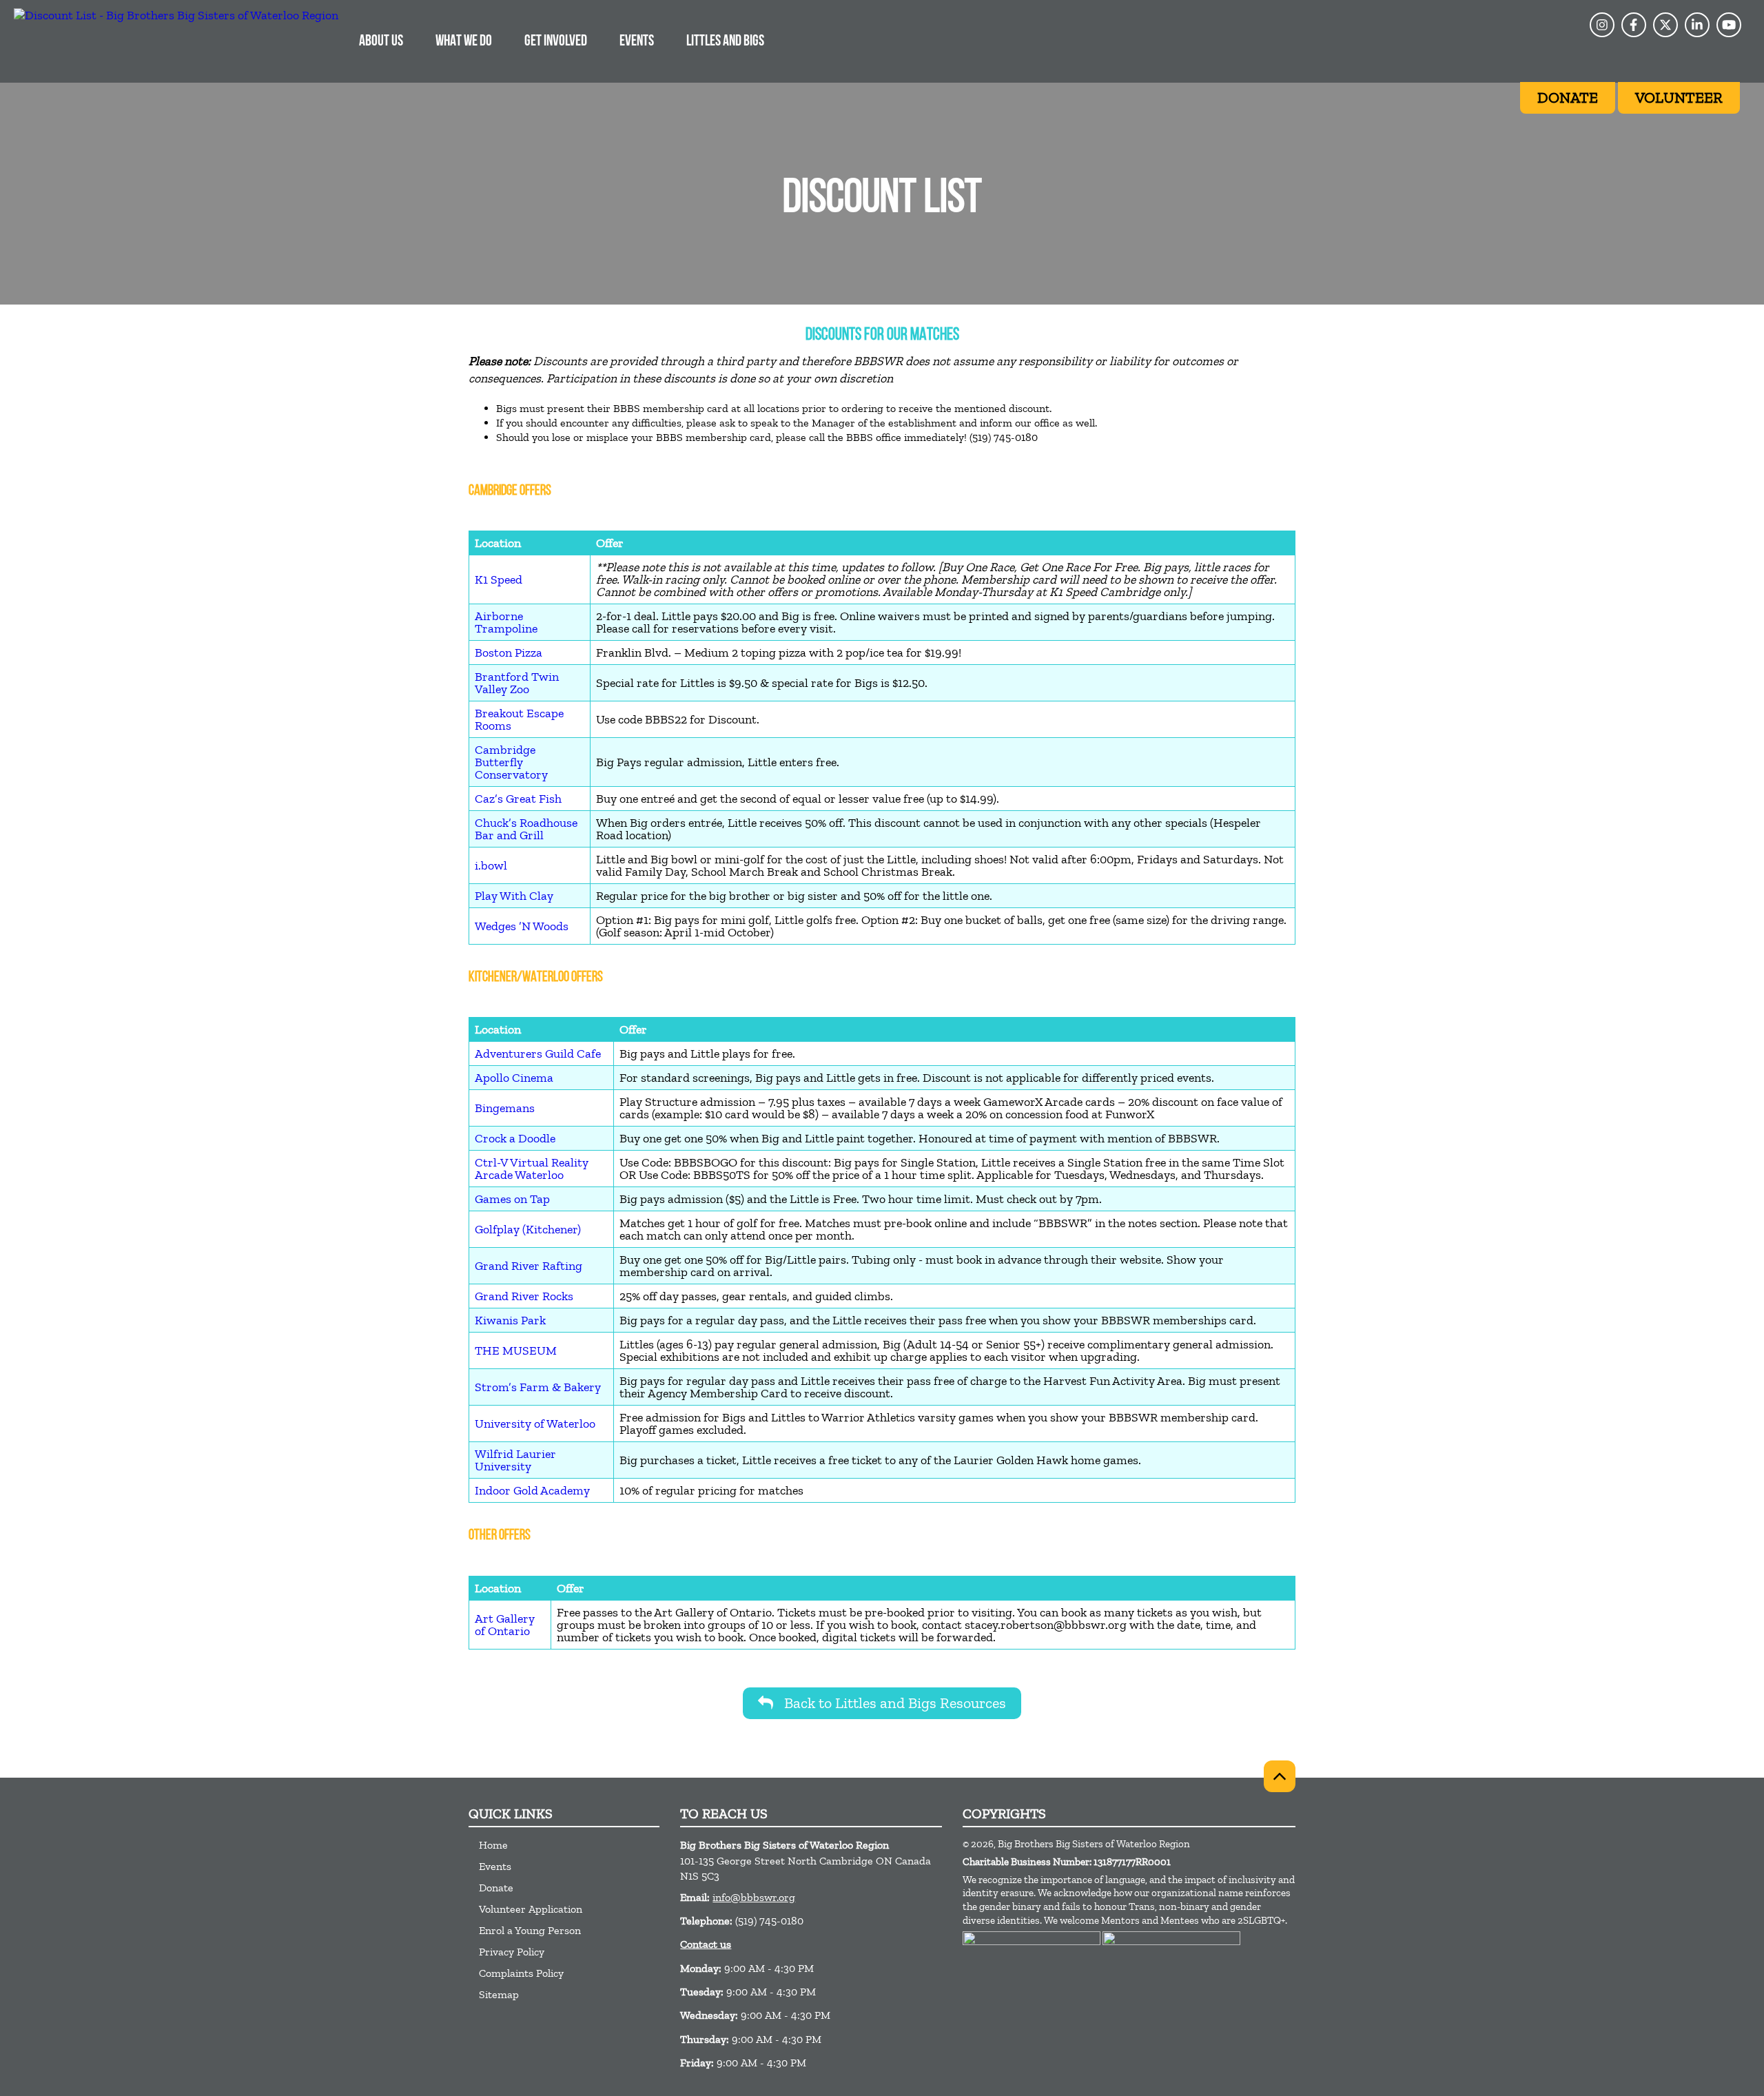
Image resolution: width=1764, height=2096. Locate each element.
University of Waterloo (535, 1424)
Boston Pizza (509, 653)
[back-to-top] (1280, 1776)
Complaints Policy (521, 1973)
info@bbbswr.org (754, 1897)
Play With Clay (514, 896)
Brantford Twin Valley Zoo (517, 683)
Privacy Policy (512, 1952)
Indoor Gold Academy (532, 1490)
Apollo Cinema (514, 1078)
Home (493, 1845)
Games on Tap (512, 1199)
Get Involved (556, 42)
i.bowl (491, 865)
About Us (381, 42)
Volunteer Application (531, 1909)
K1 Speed (499, 579)
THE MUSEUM (516, 1350)
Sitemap (499, 1994)
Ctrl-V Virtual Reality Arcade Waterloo (532, 1169)
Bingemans (505, 1108)
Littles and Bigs (725, 42)
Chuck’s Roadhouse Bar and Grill (526, 829)
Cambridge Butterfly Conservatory (511, 762)
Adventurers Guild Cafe (538, 1054)
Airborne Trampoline (506, 622)
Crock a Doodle (515, 1138)
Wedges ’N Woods (522, 926)
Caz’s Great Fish (518, 799)
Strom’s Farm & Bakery (538, 1387)
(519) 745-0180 (769, 1921)
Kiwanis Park (510, 1320)
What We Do (464, 42)
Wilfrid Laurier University (515, 1460)
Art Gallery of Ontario (505, 1625)
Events (637, 42)
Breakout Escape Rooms (519, 719)
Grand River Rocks (524, 1296)
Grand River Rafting (529, 1266)
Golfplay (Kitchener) (528, 1229)
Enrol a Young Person (530, 1930)
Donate (496, 1888)
